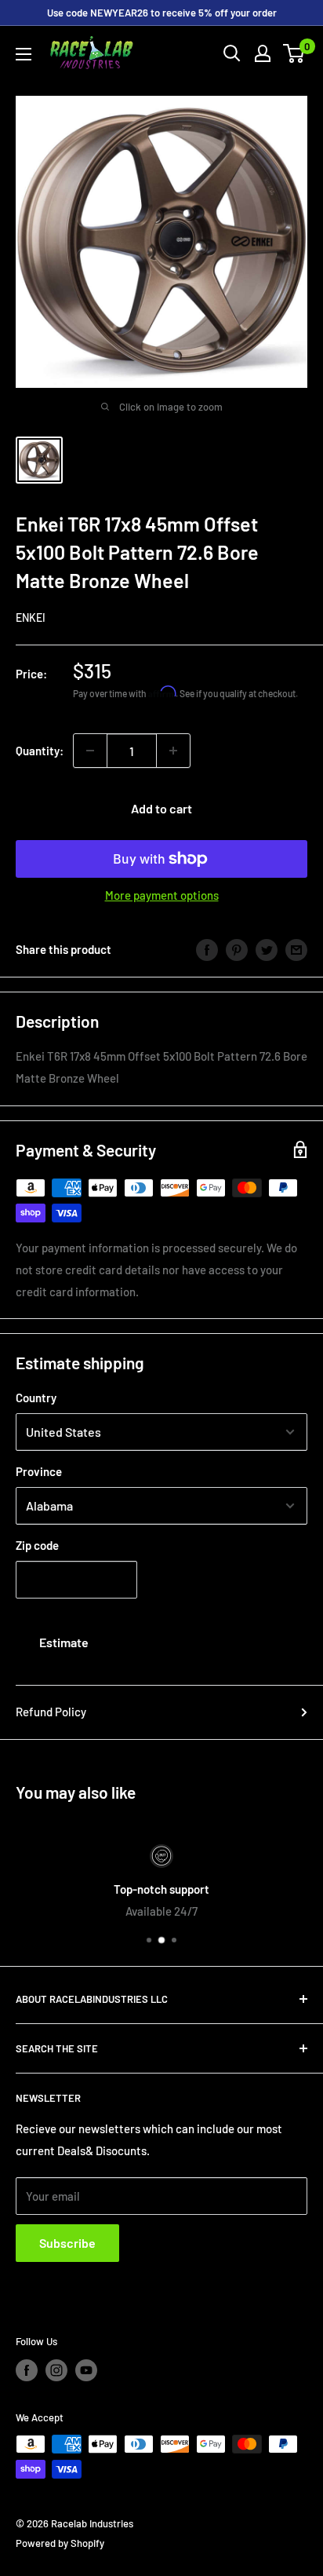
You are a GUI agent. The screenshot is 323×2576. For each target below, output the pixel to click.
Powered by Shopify (60, 2543)
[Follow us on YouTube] (86, 2370)
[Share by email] (296, 949)
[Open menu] (24, 54)
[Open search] (232, 53)
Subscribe (67, 2243)
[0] (294, 53)
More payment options (162, 895)
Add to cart (161, 808)
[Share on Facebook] (207, 949)
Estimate (64, 1642)
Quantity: (40, 751)
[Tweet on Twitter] (267, 949)
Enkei (31, 618)
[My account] (263, 53)
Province (39, 1471)
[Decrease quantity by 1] (90, 751)
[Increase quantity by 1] (173, 751)
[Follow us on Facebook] (27, 2370)
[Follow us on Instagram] (56, 2370)
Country (36, 1398)
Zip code (37, 1545)
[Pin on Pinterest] (237, 949)
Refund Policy (51, 1712)
